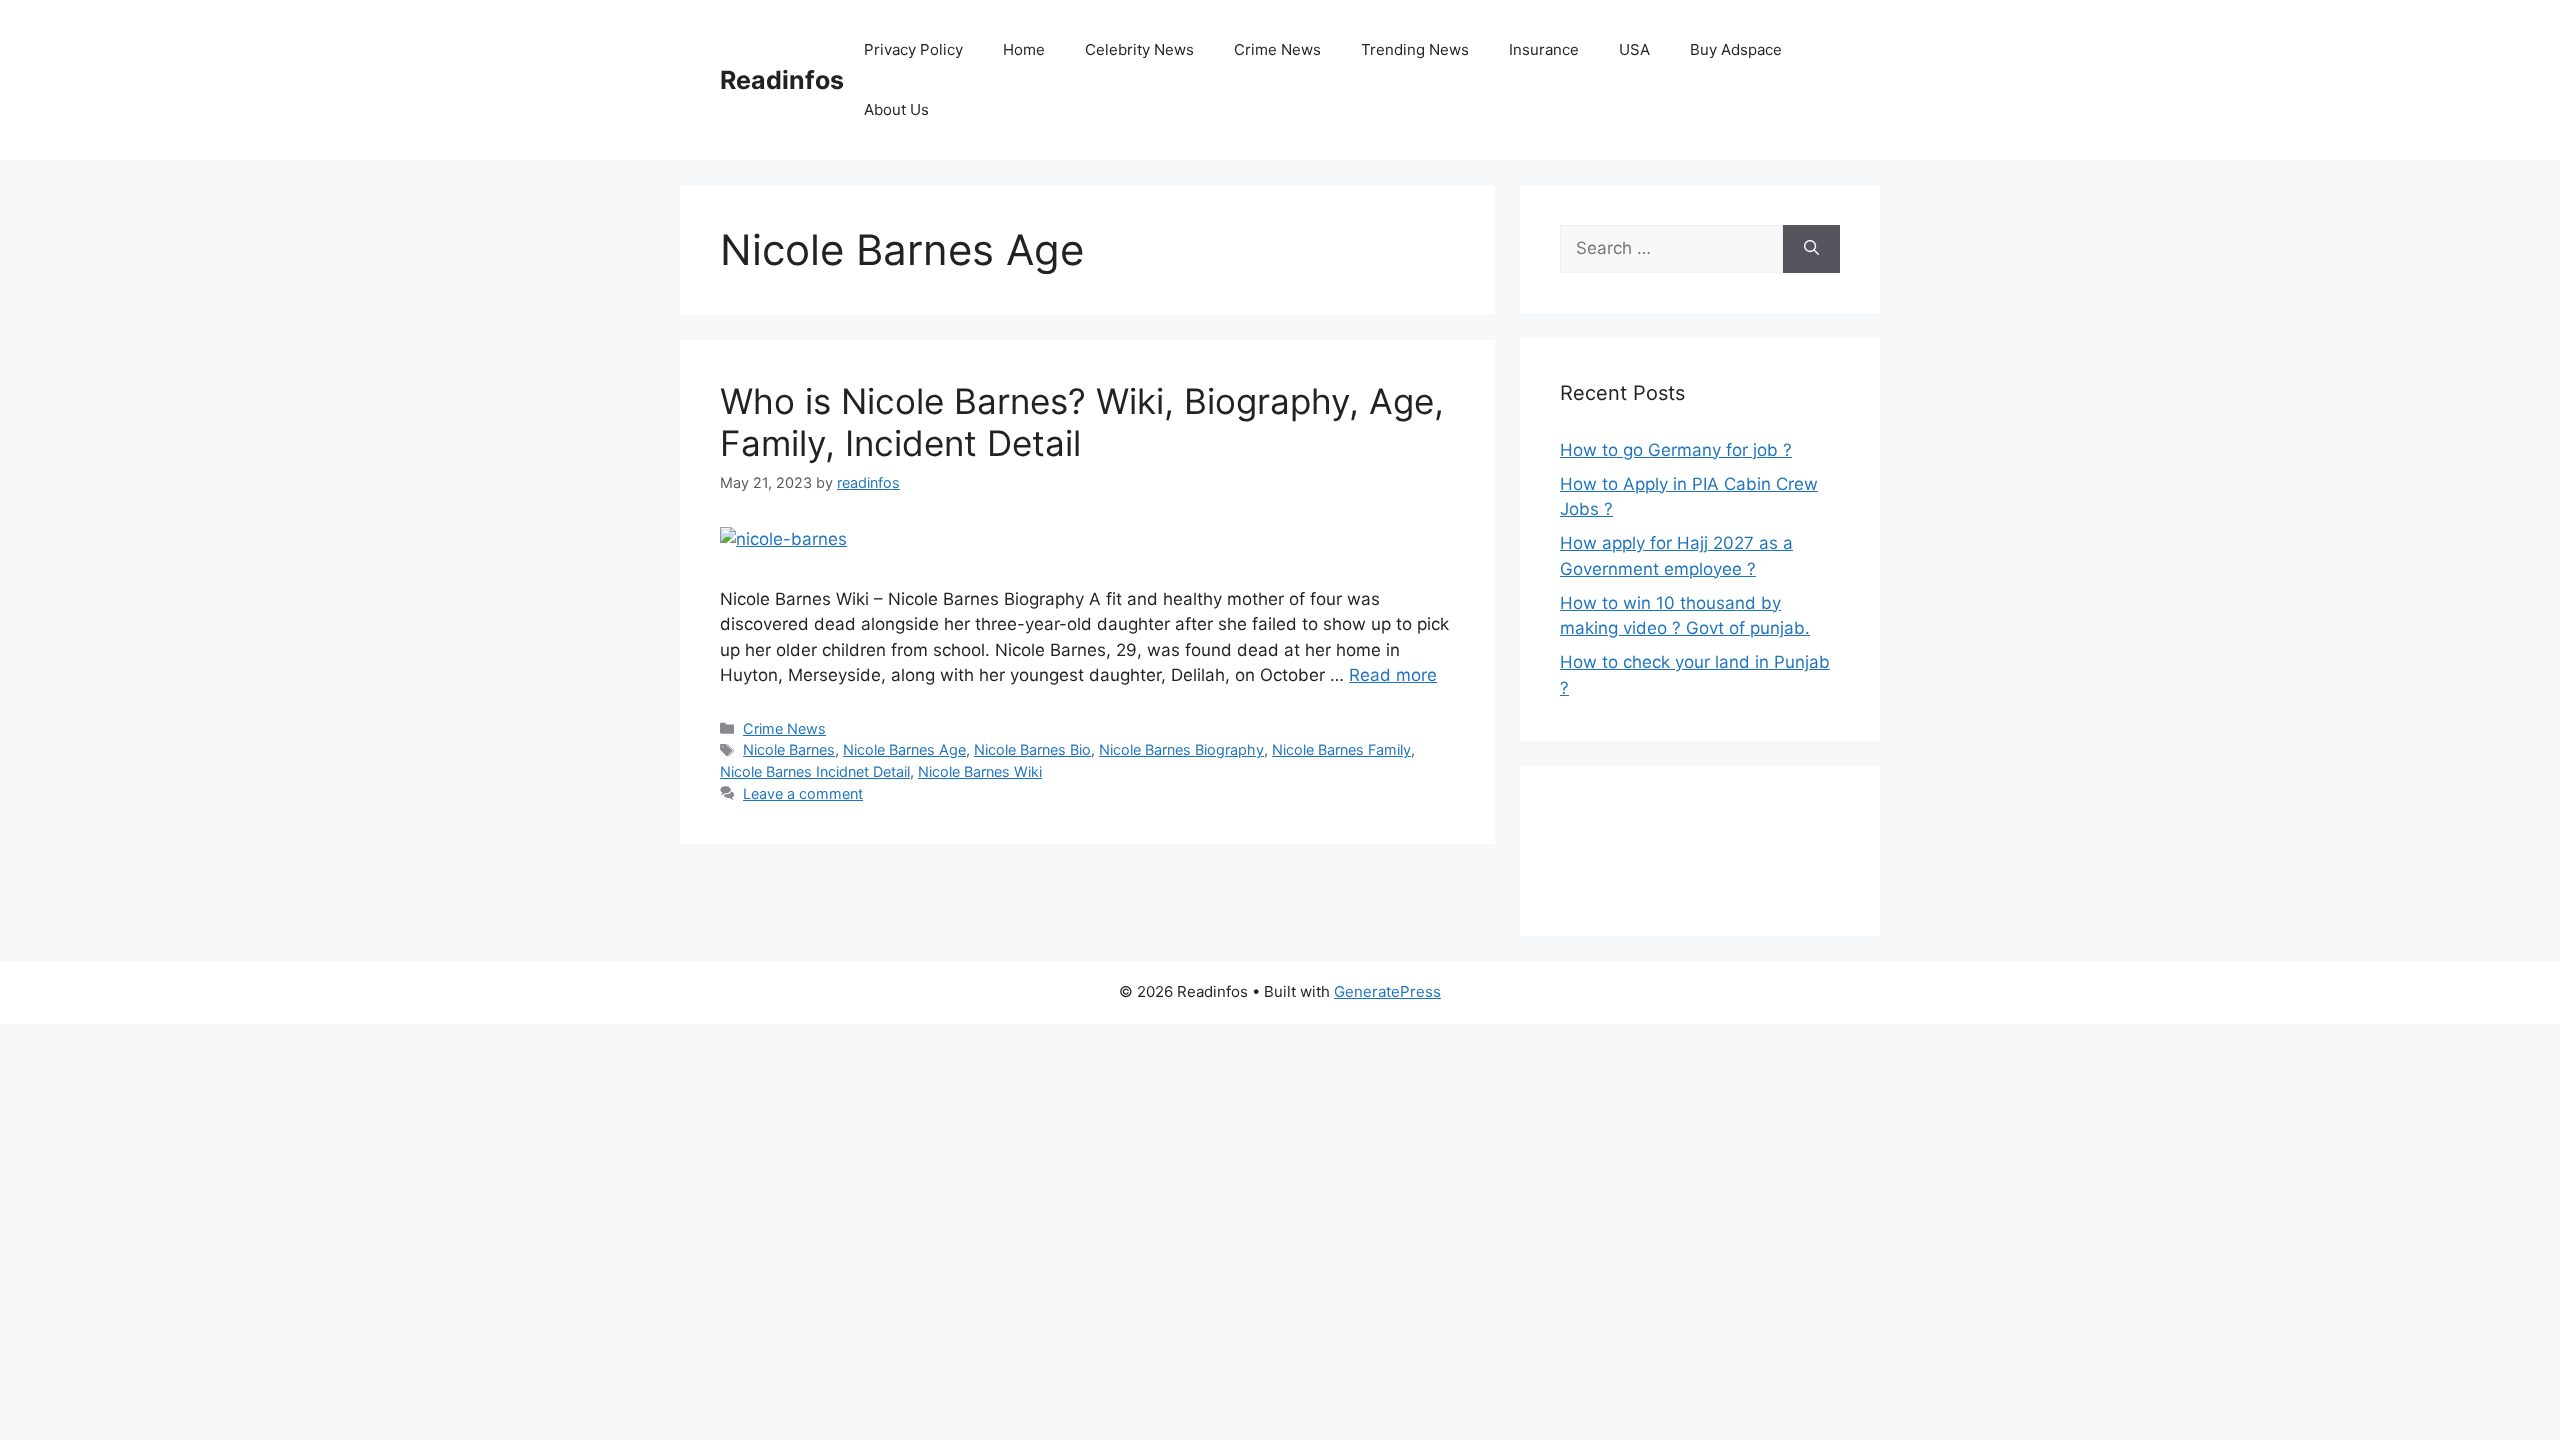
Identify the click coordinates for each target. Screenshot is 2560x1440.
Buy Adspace (1736, 49)
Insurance (1544, 49)
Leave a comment (803, 793)
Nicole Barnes (789, 749)
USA (1634, 49)
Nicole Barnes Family (1341, 749)
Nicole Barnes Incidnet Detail (815, 771)
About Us (896, 109)
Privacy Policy (913, 49)
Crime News (1277, 49)
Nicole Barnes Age (904, 749)
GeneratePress (1387, 991)
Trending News (1415, 49)
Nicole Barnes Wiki (980, 771)
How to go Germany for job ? (1676, 450)
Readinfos (782, 80)
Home (1024, 49)
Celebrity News (1139, 49)
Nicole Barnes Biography (1181, 749)
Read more (1393, 675)
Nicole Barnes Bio (1032, 749)
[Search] (1811, 249)
